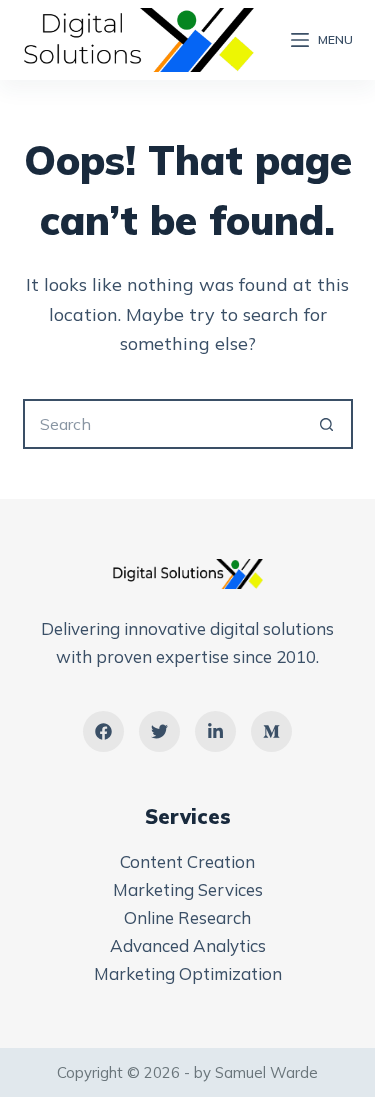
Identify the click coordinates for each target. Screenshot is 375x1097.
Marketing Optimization (188, 973)
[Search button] (328, 424)
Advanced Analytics (188, 945)
